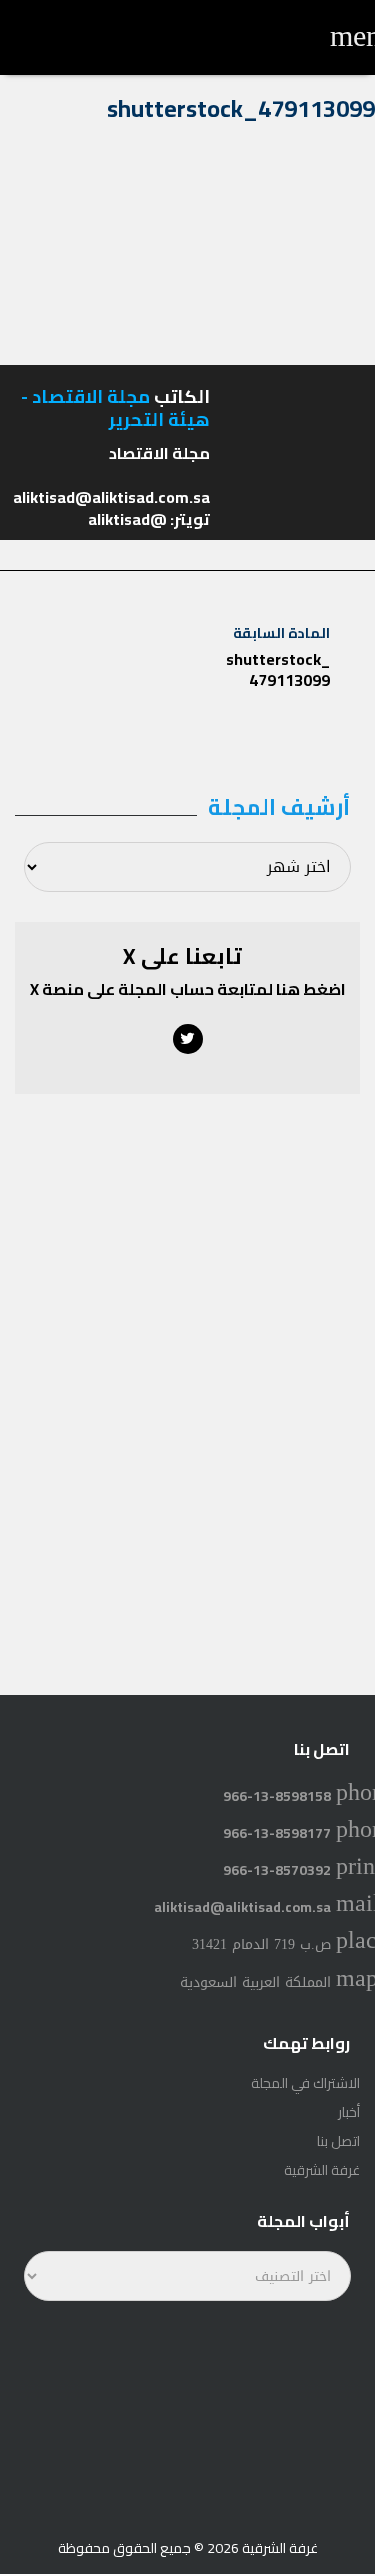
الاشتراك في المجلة (305, 2083)
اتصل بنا (338, 2141)
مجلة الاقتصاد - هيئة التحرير (115, 408)
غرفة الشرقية (322, 2170)
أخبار (349, 2112)
